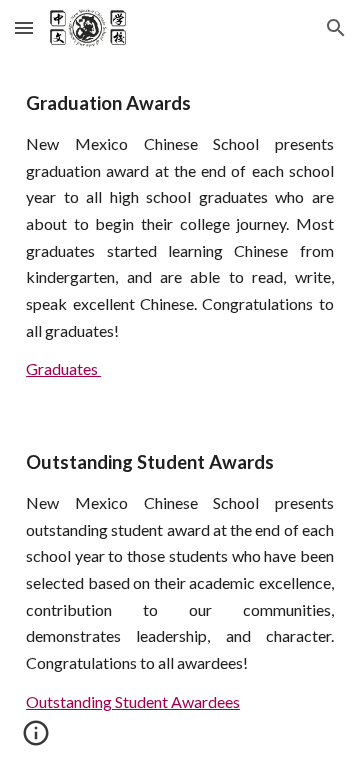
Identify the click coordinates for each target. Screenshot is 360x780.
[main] (180, 235)
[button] (24, 27)
